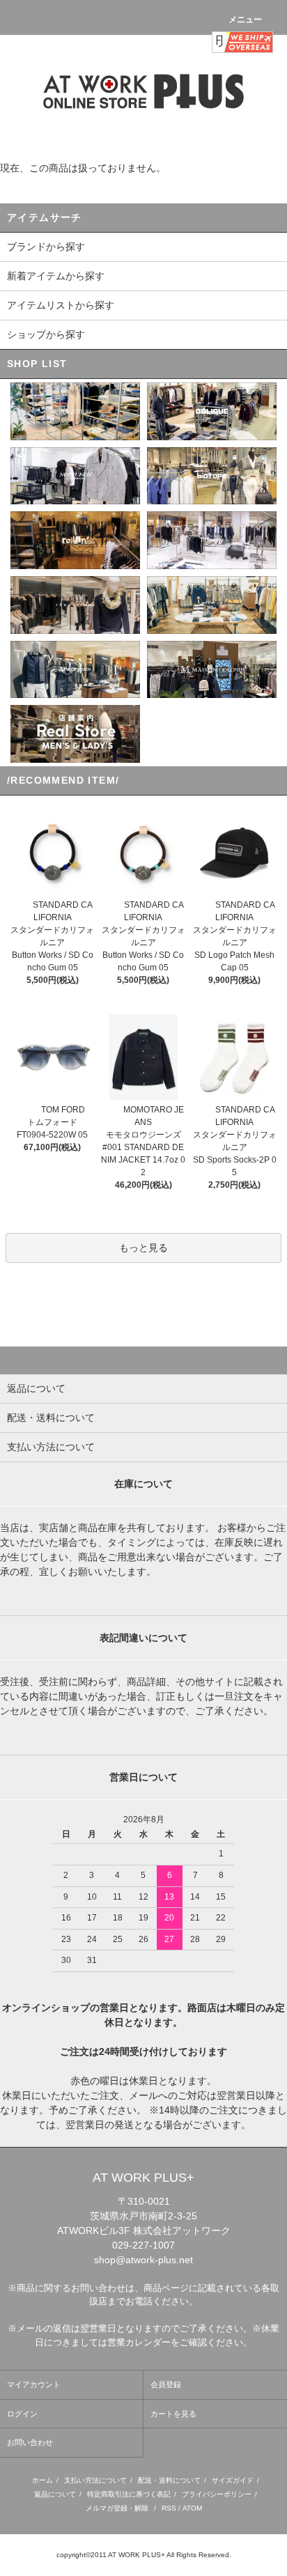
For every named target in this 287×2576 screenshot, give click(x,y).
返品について (55, 2494)
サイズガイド (233, 2480)
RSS (169, 2508)
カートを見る (173, 2414)
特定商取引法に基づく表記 (129, 2494)
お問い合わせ (30, 2442)
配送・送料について (169, 2480)
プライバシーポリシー (217, 2494)
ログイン (22, 2414)
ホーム (42, 2480)
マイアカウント (34, 2384)
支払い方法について (95, 2480)
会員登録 (166, 2384)
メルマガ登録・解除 (117, 2508)
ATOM (192, 2508)
